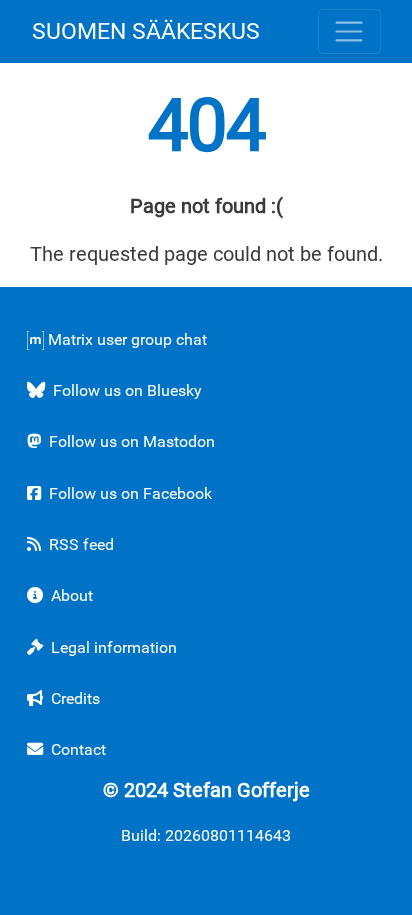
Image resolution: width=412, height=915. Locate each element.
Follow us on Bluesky (125, 390)
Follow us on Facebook (128, 493)
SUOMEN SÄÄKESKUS (146, 31)
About (70, 595)
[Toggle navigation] (349, 31)
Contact (76, 749)
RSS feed (79, 544)
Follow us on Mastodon (130, 441)
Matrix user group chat (125, 339)
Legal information (112, 647)
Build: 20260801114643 (206, 835)
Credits (73, 698)
